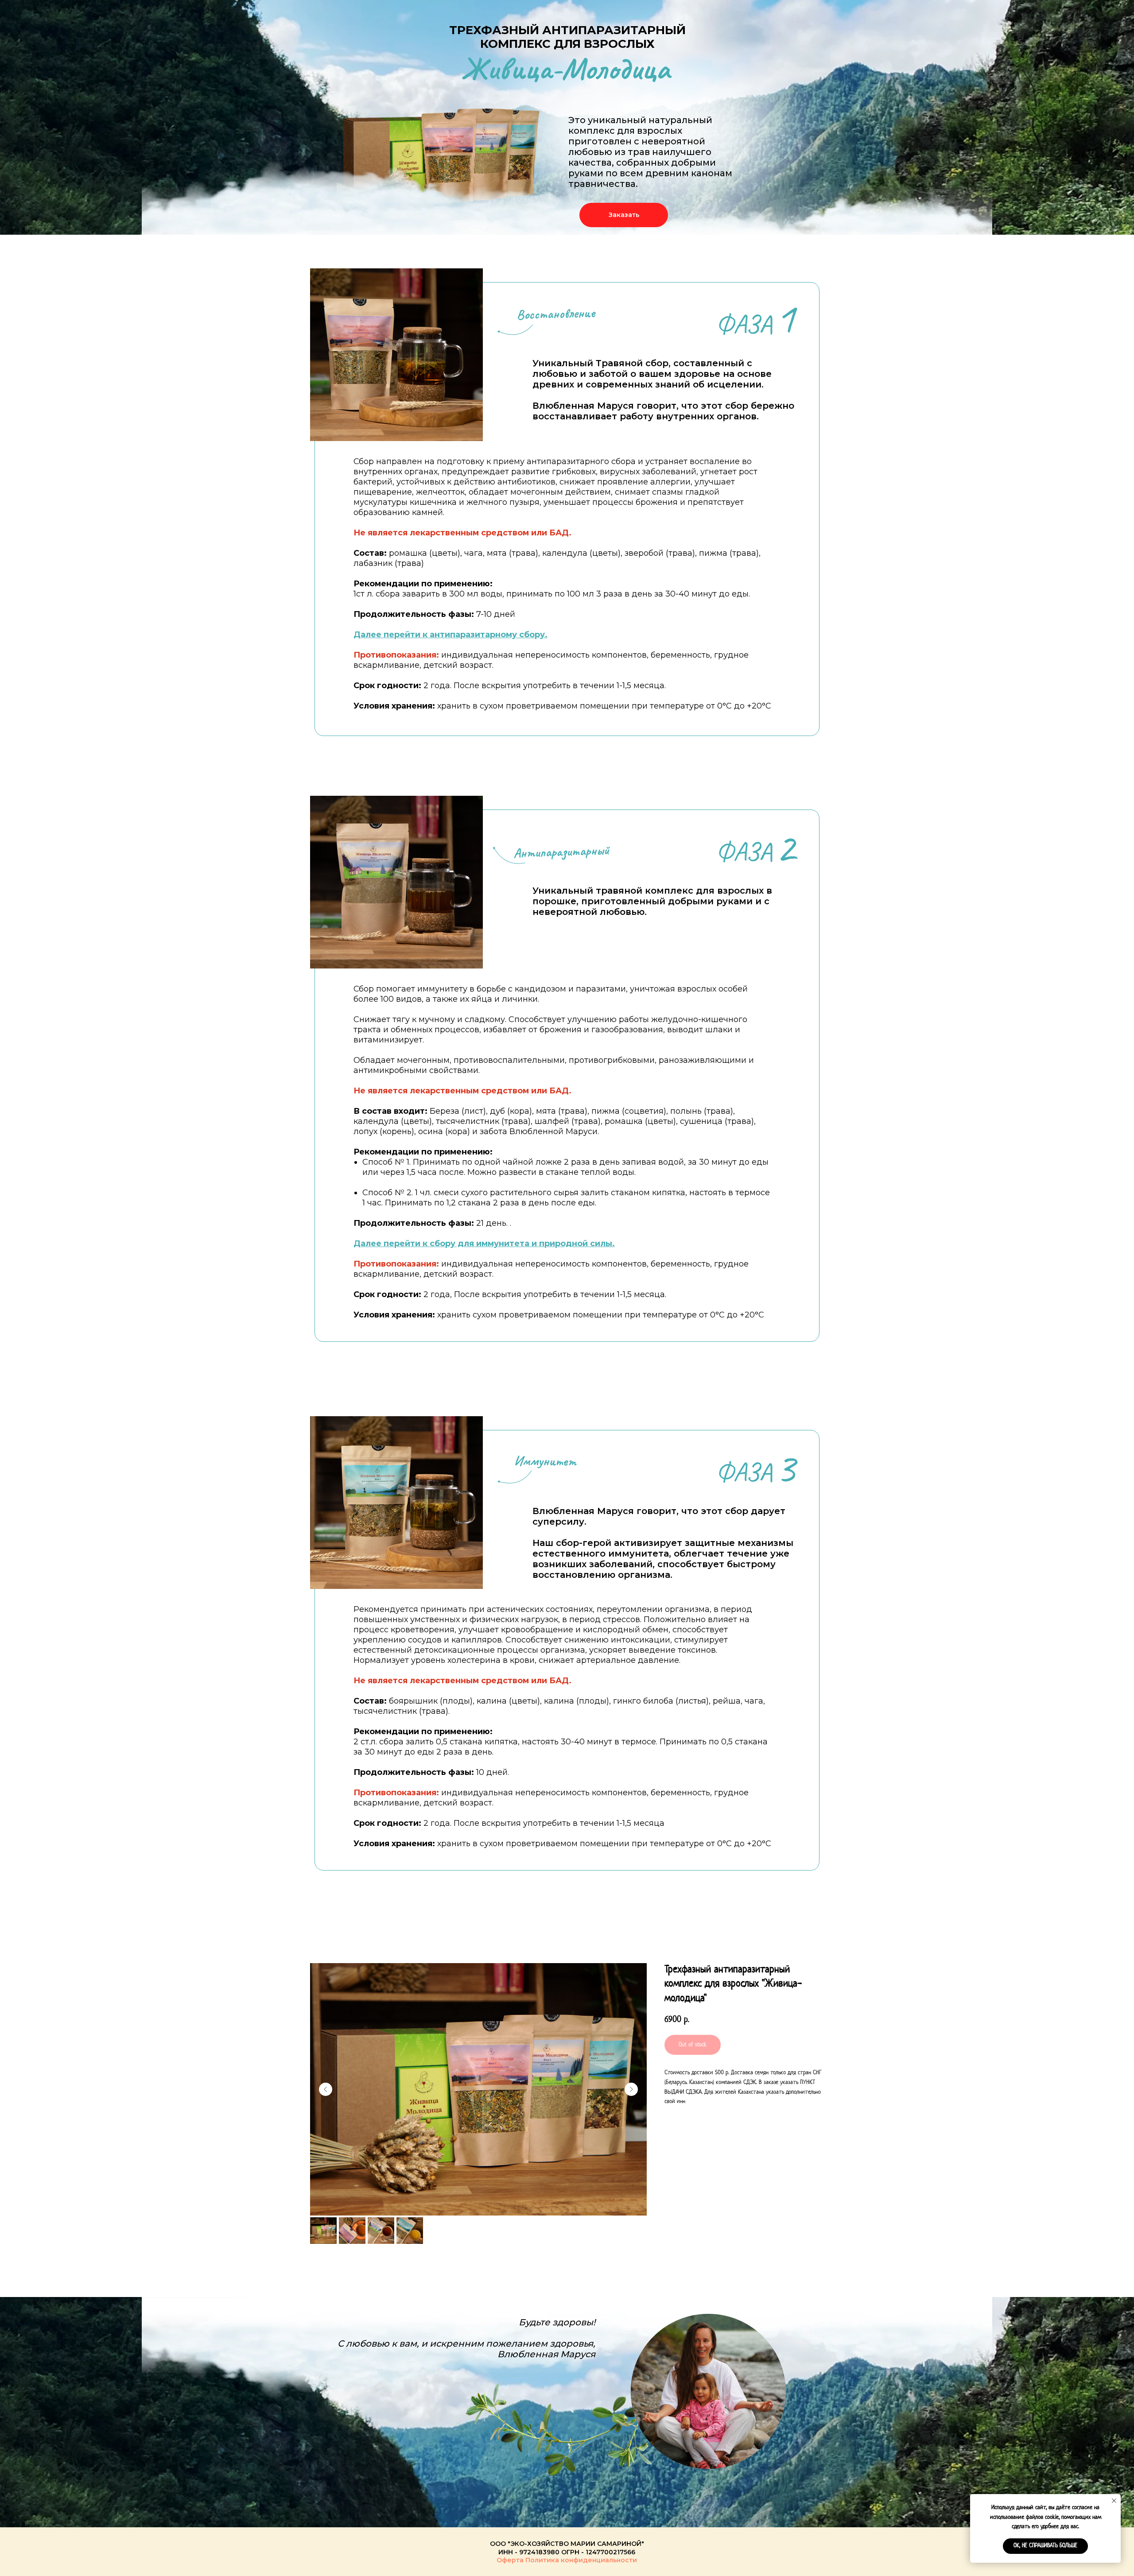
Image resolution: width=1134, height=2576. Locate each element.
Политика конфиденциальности (581, 2560)
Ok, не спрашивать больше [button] (1045, 2546)
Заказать (624, 215)
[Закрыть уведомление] (1114, 2501)
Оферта (510, 2560)
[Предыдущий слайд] (326, 2089)
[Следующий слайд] (631, 2089)
